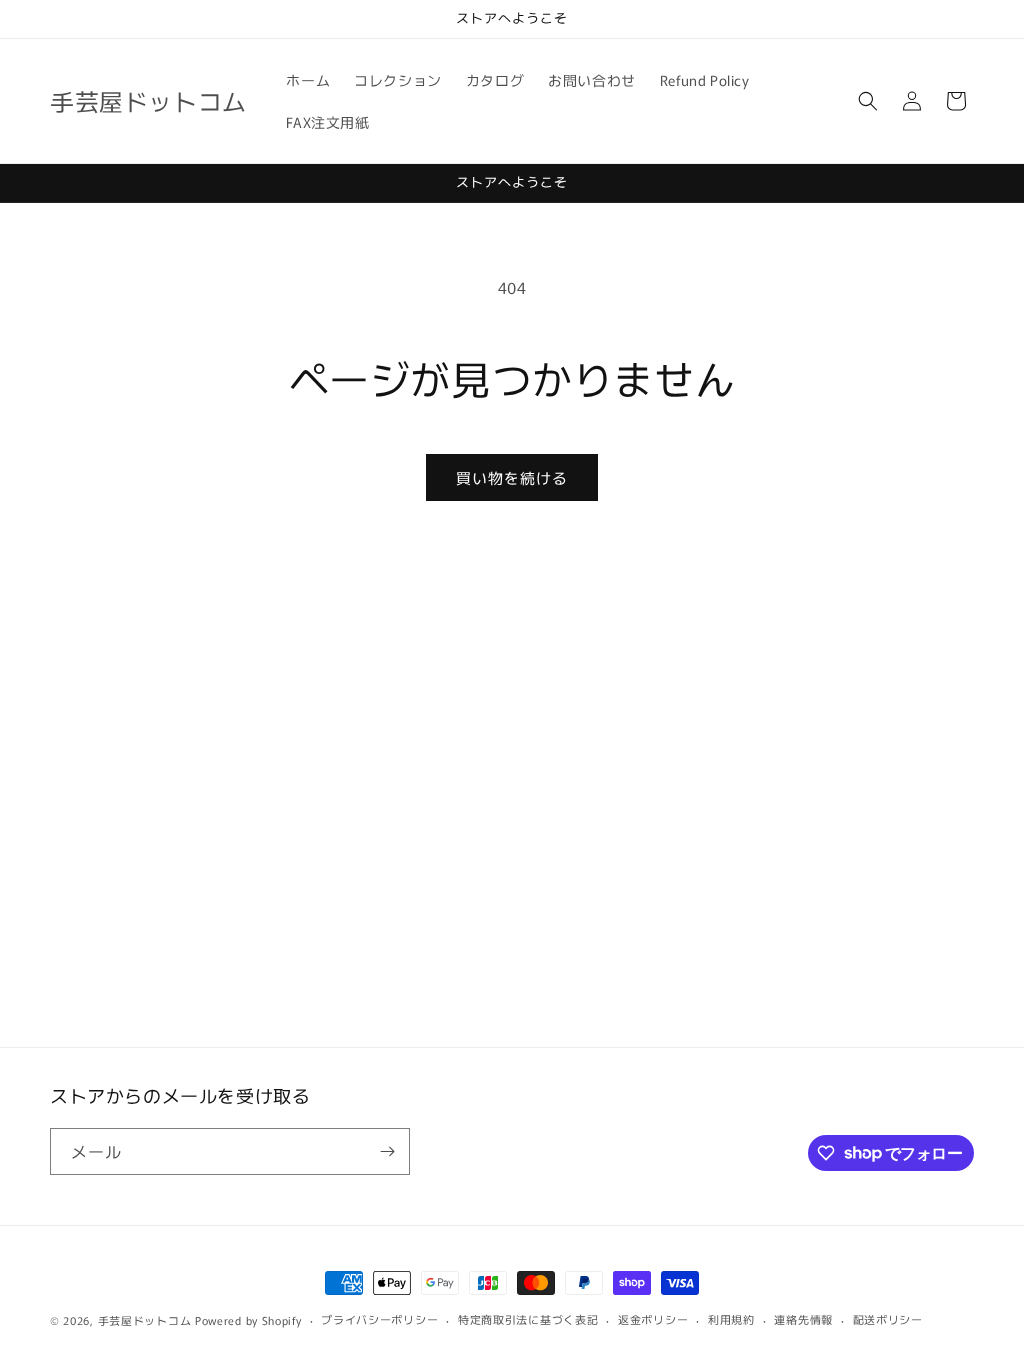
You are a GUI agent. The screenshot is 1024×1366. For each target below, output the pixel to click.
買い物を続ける (512, 477)
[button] (868, 101)
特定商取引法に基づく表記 (528, 1319)
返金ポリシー (653, 1319)
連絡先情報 (803, 1319)
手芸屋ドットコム (145, 1320)
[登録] (387, 1151)
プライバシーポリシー (379, 1319)
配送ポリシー (888, 1319)
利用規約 (731, 1319)
